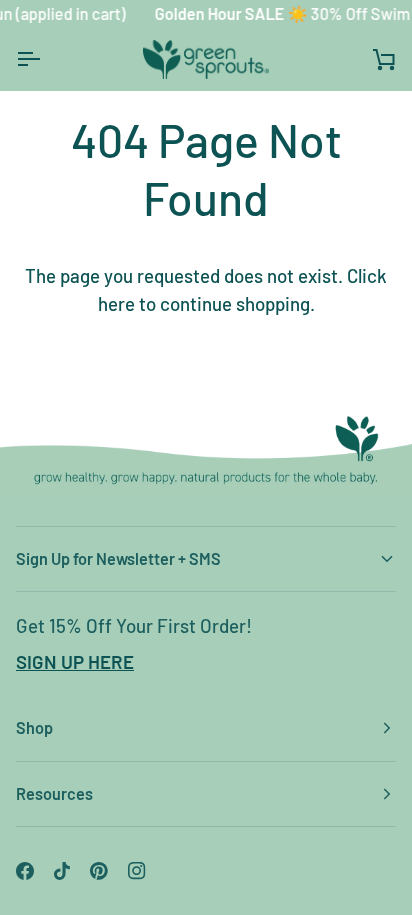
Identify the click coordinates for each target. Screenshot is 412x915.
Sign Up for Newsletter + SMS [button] (118, 558)
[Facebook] (25, 871)
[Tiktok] (62, 871)
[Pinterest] (99, 871)
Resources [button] (54, 793)
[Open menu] (46, 59)
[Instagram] (137, 871)
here (116, 303)
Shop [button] (34, 727)
